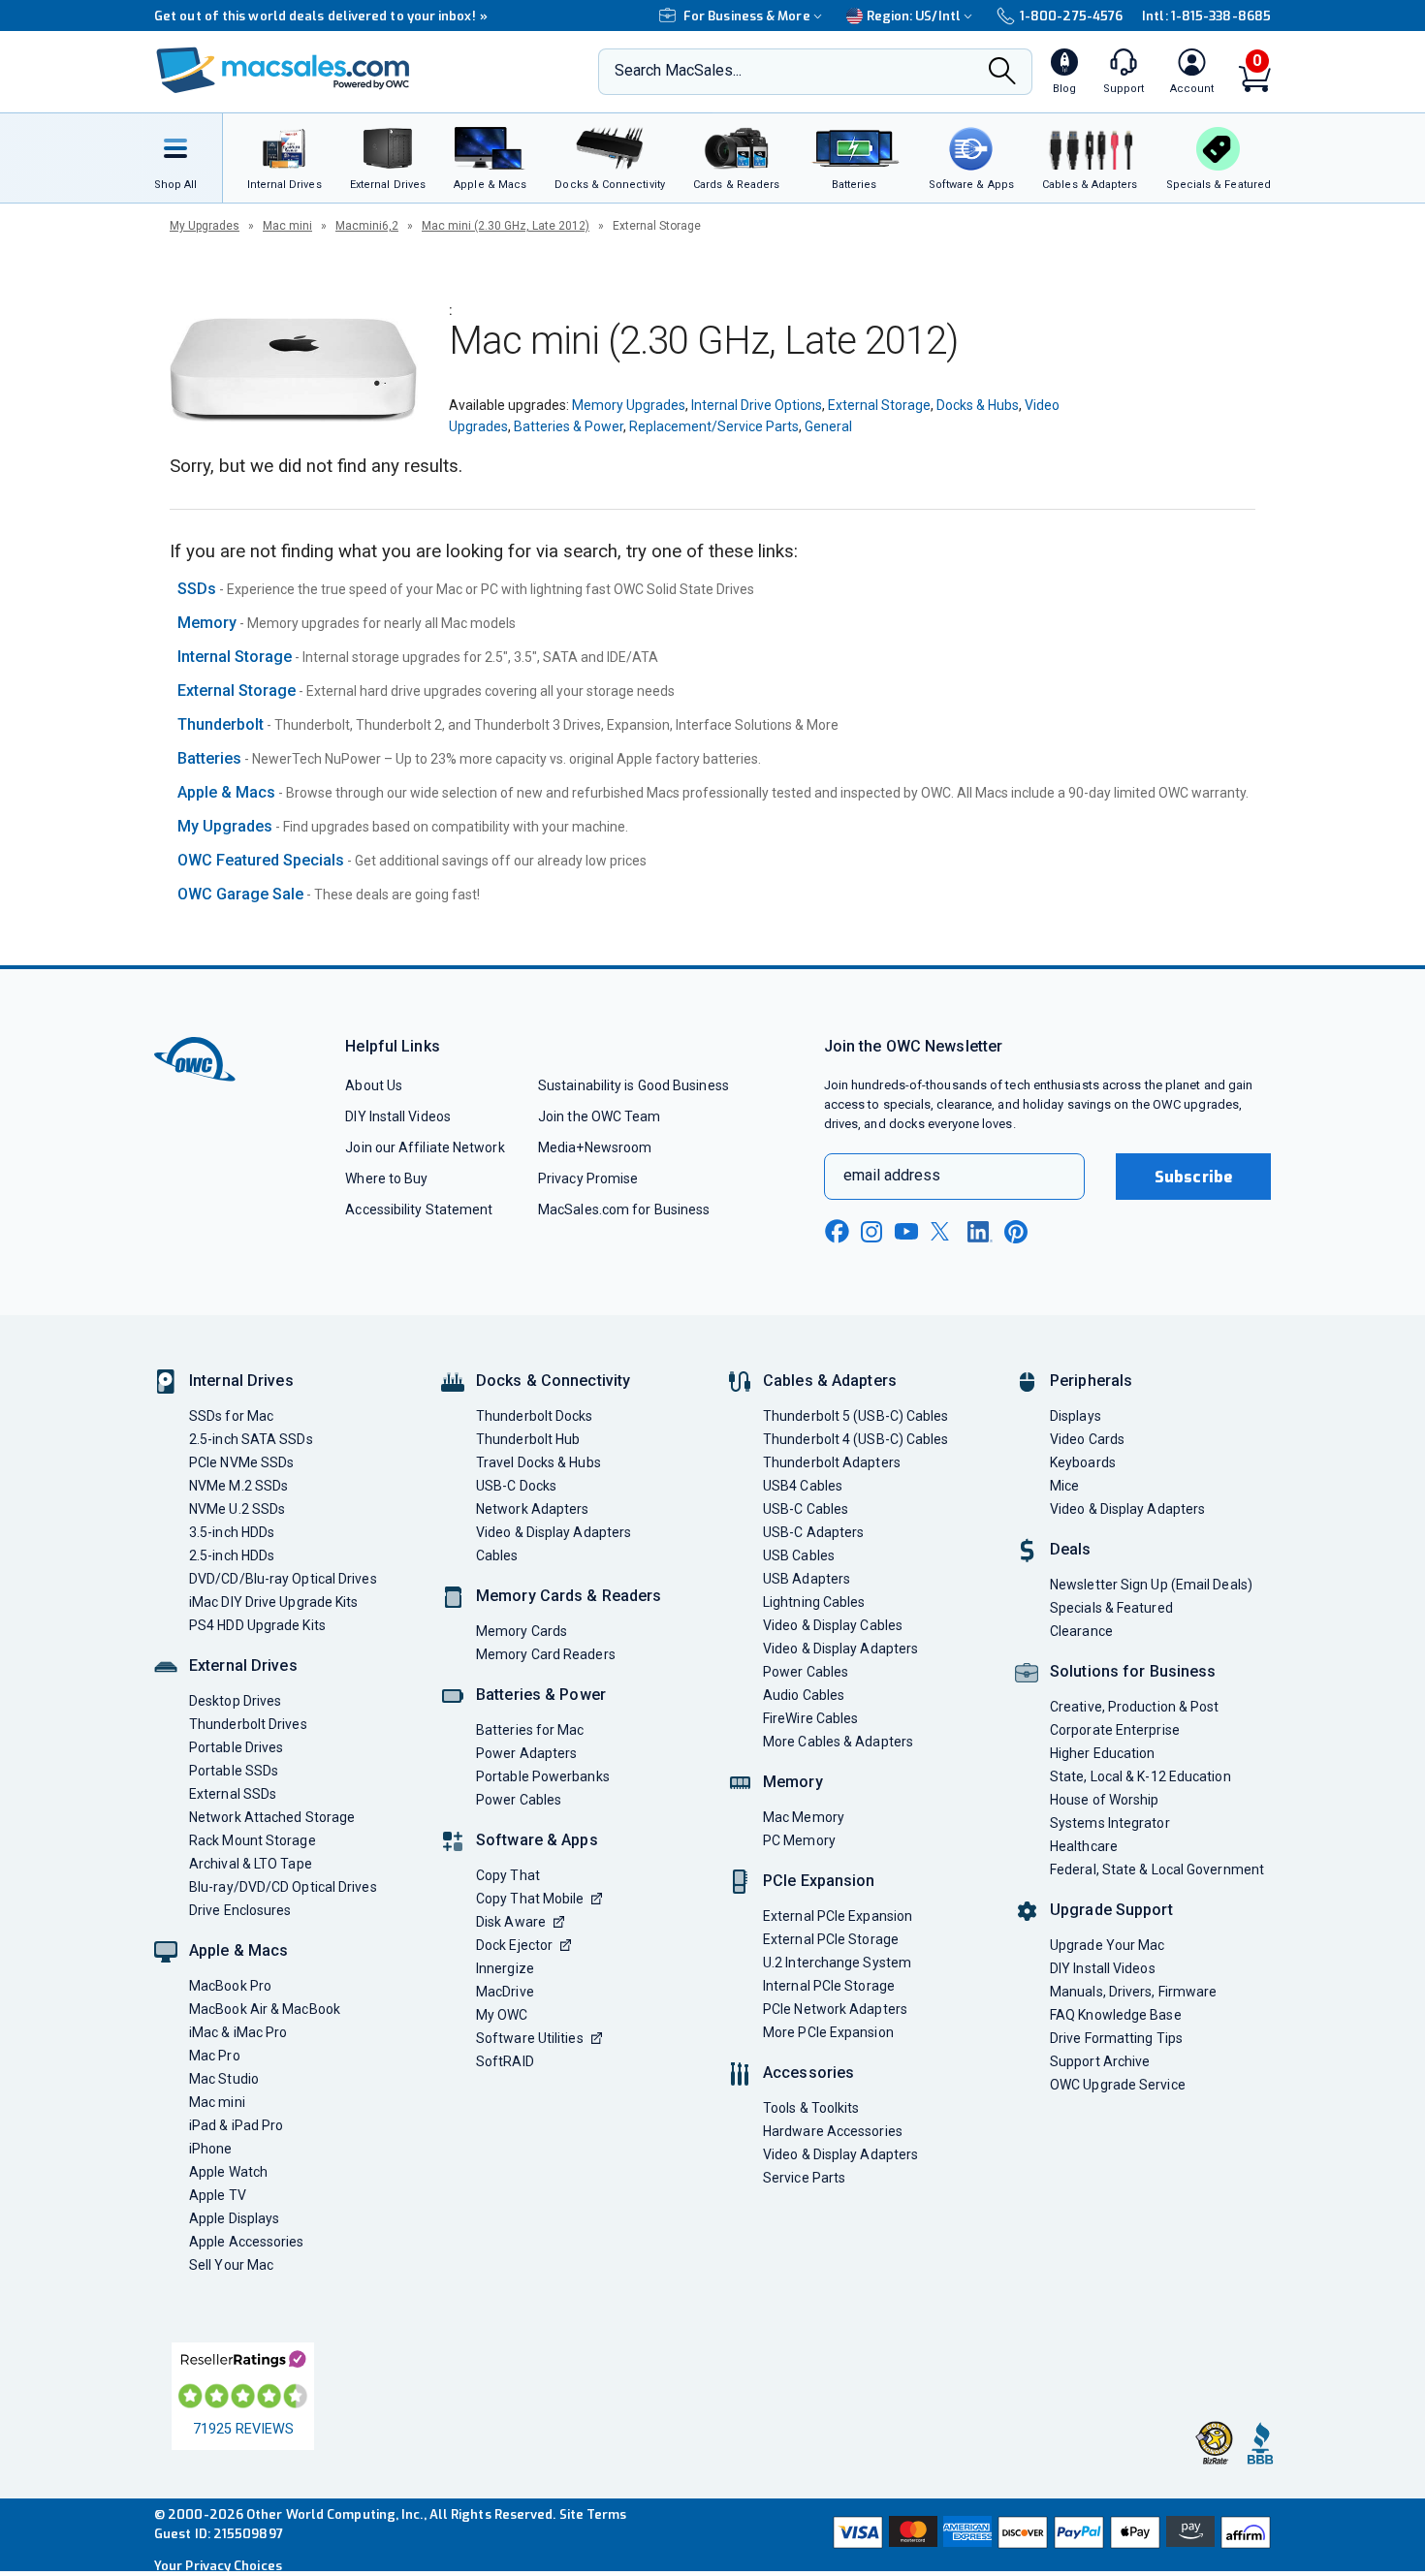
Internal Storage (235, 657)
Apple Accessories (247, 2242)
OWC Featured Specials (261, 860)
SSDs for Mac (231, 1416)
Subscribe (1193, 1177)
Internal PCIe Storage (829, 1986)
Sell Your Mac (231, 2265)
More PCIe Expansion (828, 2032)
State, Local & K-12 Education (1140, 1776)
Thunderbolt (221, 724)
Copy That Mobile (530, 1899)
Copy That (508, 1875)
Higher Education (1102, 1753)
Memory (207, 623)
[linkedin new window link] (980, 1232)
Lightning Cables (814, 1602)
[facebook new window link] (837, 1232)
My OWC (502, 2015)
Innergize (505, 1968)
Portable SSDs (234, 1771)
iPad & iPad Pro (236, 2125)
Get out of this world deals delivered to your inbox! (321, 16)
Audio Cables (804, 1695)
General (828, 426)
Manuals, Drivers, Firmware (1133, 1992)
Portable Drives (236, 1747)
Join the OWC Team (600, 1116)
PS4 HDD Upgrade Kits (257, 1625)
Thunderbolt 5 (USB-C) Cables (856, 1416)
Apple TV (218, 2195)
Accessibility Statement (419, 1209)
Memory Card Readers (546, 1654)
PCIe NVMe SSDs (241, 1462)
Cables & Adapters (830, 1381)
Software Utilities (530, 2038)
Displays (1076, 1416)
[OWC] (283, 72)
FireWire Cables (810, 1718)
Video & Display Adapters (554, 1532)
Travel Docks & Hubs (538, 1462)
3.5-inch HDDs (232, 1532)
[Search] (1002, 73)
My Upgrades (205, 226)
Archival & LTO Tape (251, 1864)
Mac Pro (215, 2056)
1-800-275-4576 (1071, 16)
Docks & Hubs (978, 405)
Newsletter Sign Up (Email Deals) (1151, 1585)
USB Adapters (807, 1579)
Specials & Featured (1111, 1608)
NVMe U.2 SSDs (237, 1509)
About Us (374, 1085)
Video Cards (1087, 1439)
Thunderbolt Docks (535, 1416)
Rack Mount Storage (253, 1840)
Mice (1064, 1486)
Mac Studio (224, 2079)
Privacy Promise (588, 1178)
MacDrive (505, 1992)
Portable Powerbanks (543, 1776)
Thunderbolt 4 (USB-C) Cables (856, 1439)
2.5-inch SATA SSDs (251, 1439)
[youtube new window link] (906, 1231)
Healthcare (1084, 1846)
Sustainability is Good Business (633, 1085)
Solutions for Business (1133, 1671)
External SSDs (233, 1794)
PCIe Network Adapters (835, 2009)
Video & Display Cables (833, 1625)
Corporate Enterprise (1115, 1730)
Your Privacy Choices (218, 2566)
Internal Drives (241, 1381)
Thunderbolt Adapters (832, 1462)
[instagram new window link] (871, 1232)
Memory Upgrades (629, 405)
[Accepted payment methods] (1049, 2534)
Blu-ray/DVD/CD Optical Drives (283, 1887)
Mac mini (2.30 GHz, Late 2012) (506, 226)
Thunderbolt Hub (528, 1439)
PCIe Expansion (819, 1881)
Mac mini (287, 226)
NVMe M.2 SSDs (238, 1486)
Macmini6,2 (367, 226)
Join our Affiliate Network (425, 1147)
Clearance (1081, 1631)
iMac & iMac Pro (238, 2032)
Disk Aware (511, 1922)
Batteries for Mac (530, 1730)
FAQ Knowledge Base (1116, 2015)
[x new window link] (943, 1231)
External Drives (243, 1665)
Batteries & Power (569, 426)
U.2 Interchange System (837, 1963)
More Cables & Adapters (838, 1742)
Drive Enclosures (240, 1910)
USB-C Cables (806, 1509)
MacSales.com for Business (624, 1209)
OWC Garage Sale (240, 894)
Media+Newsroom (595, 1147)
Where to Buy (386, 1178)
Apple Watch (228, 2172)
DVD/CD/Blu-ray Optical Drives (283, 1579)
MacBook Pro (230, 1986)
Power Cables (519, 1800)
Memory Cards (522, 1631)
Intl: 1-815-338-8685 (1206, 16)
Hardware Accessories (833, 2131)
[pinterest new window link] (1016, 1232)
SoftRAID (505, 2061)
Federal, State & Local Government (1157, 1869)
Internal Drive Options (757, 405)
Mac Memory (804, 1817)
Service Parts (804, 2178)
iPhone (211, 2149)
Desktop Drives (235, 1701)
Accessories (808, 2073)
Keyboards (1083, 1462)
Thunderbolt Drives (248, 1724)
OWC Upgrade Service (1118, 2085)
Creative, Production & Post (1134, 1707)
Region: (914, 16)
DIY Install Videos (398, 1116)
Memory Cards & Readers (569, 1596)
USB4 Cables (803, 1486)
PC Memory (799, 1840)
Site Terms (593, 2514)
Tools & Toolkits (811, 2108)
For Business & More (747, 16)
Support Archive (1100, 2061)
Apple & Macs (226, 792)
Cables (497, 1555)
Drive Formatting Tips (1116, 2038)
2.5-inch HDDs (232, 1555)
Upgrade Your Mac (1107, 1945)
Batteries (209, 758)
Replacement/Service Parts (714, 426)
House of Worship (1104, 1800)
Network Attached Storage (272, 1817)
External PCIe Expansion (838, 1916)
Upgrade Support (1111, 1910)
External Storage (879, 405)
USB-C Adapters (813, 1532)
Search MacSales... (678, 70)
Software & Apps (537, 1840)
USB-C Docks (516, 1486)
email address (892, 1175)
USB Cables (799, 1555)
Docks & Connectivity (553, 1381)
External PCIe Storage (831, 1939)
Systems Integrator (1110, 1823)
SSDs (197, 589)
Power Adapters (526, 1753)
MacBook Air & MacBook (265, 2009)
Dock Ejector (514, 1945)
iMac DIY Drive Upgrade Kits (273, 1602)
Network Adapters (532, 1509)
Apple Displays (234, 2218)
